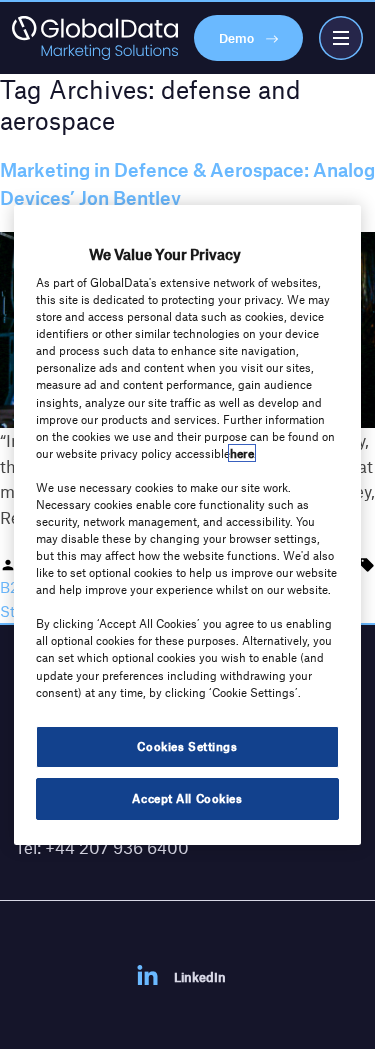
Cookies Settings (187, 746)
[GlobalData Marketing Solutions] (95, 38)
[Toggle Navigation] (341, 38)
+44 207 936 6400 (117, 847)
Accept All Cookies (187, 798)
